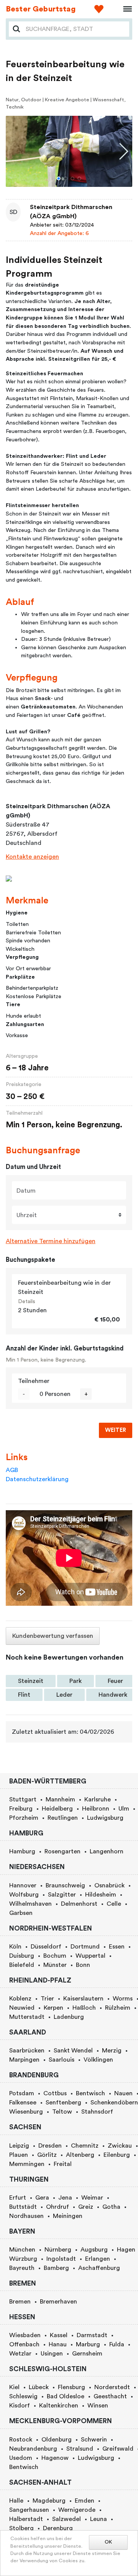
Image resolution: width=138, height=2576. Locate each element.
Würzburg (23, 2259)
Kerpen (53, 2008)
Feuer (115, 1681)
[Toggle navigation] (125, 9)
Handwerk (113, 1695)
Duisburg (22, 1956)
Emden (85, 2501)
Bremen (20, 2302)
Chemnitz (85, 2146)
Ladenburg (69, 2017)
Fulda (117, 2344)
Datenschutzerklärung (37, 1479)
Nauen (123, 2093)
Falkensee (23, 2103)
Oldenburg (57, 2440)
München (22, 2250)
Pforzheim (24, 1818)
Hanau (58, 2344)
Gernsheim (87, 2354)
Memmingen (27, 2164)
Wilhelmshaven (30, 1904)
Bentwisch (90, 2093)
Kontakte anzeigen (32, 857)
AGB (12, 1470)
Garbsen (21, 1913)
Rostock (21, 2440)
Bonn (83, 1965)
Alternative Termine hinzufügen (51, 1241)
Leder (64, 1695)
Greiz (86, 2207)
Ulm (124, 1809)
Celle (114, 1904)
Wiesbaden (25, 2335)
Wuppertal (90, 1956)
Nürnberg (58, 2250)
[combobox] (75, 29)
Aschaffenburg (99, 2268)
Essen (117, 1947)
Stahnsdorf (97, 2112)
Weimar (92, 2198)
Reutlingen (63, 1818)
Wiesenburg (26, 2112)
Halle (16, 2501)
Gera (42, 2198)
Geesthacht (110, 2396)
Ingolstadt (61, 2259)
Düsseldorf (46, 1947)
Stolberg (21, 2528)
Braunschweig (65, 1885)
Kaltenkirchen (59, 2406)
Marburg (88, 2344)
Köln (15, 1947)
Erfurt (18, 2198)
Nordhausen (26, 2216)
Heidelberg (57, 1809)
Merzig (112, 2051)
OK (108, 2542)
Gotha (111, 2207)
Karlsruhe (98, 1799)
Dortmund (85, 1947)
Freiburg (21, 1809)
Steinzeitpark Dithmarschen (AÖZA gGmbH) (71, 212)
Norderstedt (112, 2387)
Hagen (126, 2250)
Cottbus (55, 2093)
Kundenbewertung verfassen (53, 1636)
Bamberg (56, 2268)
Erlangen (98, 2259)
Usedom (21, 2458)
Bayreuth (22, 2268)
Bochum (55, 1956)
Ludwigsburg (105, 1818)
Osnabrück (109, 1885)
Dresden (50, 2146)
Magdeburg (49, 2501)
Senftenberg (63, 2103)
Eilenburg (117, 2155)
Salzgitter (62, 1895)
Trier (47, 1999)
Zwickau (120, 2146)
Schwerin (94, 2440)
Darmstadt (92, 2335)
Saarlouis (62, 2060)
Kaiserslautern (83, 1999)
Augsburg (94, 2250)
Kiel (14, 2387)
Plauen (19, 2155)
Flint (24, 1695)
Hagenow (55, 2458)
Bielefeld (22, 1965)
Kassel (59, 2335)
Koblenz (20, 1999)
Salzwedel (67, 2519)
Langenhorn (107, 1851)
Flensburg (71, 2387)
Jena (65, 2198)
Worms (123, 1999)
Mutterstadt (27, 2017)
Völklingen (98, 2060)
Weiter (116, 1430)
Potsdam (22, 2093)
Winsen (98, 2406)
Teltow (62, 2112)
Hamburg (22, 1851)
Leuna (99, 2519)
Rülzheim (118, 2008)
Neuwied (22, 2008)
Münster (55, 1965)
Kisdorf (20, 2406)
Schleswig (23, 2396)
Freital (63, 2164)
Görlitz (47, 2155)
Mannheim (60, 1799)
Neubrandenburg (33, 2449)
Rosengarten (62, 1851)
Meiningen (68, 2216)
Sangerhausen (29, 2510)
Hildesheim (101, 1895)
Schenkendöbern (114, 2103)
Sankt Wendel (73, 2051)
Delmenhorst (79, 1904)
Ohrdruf (58, 2207)
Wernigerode (77, 2510)
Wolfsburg (24, 1895)
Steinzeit (31, 1681)
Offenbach (24, 2344)
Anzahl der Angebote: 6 (59, 233)
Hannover (23, 1885)
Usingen (52, 2354)
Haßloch (84, 2008)
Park (76, 1681)
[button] (59, 178)
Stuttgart (23, 1799)
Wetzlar (20, 2354)
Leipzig (19, 2146)
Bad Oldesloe (66, 2396)
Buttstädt (23, 2207)
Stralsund (80, 2449)
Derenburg (58, 2528)
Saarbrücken (27, 2051)
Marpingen (24, 2060)
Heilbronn (96, 1809)
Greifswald (118, 2449)
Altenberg (80, 2155)
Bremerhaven (58, 2302)
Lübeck (39, 2387)
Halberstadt (26, 2519)
